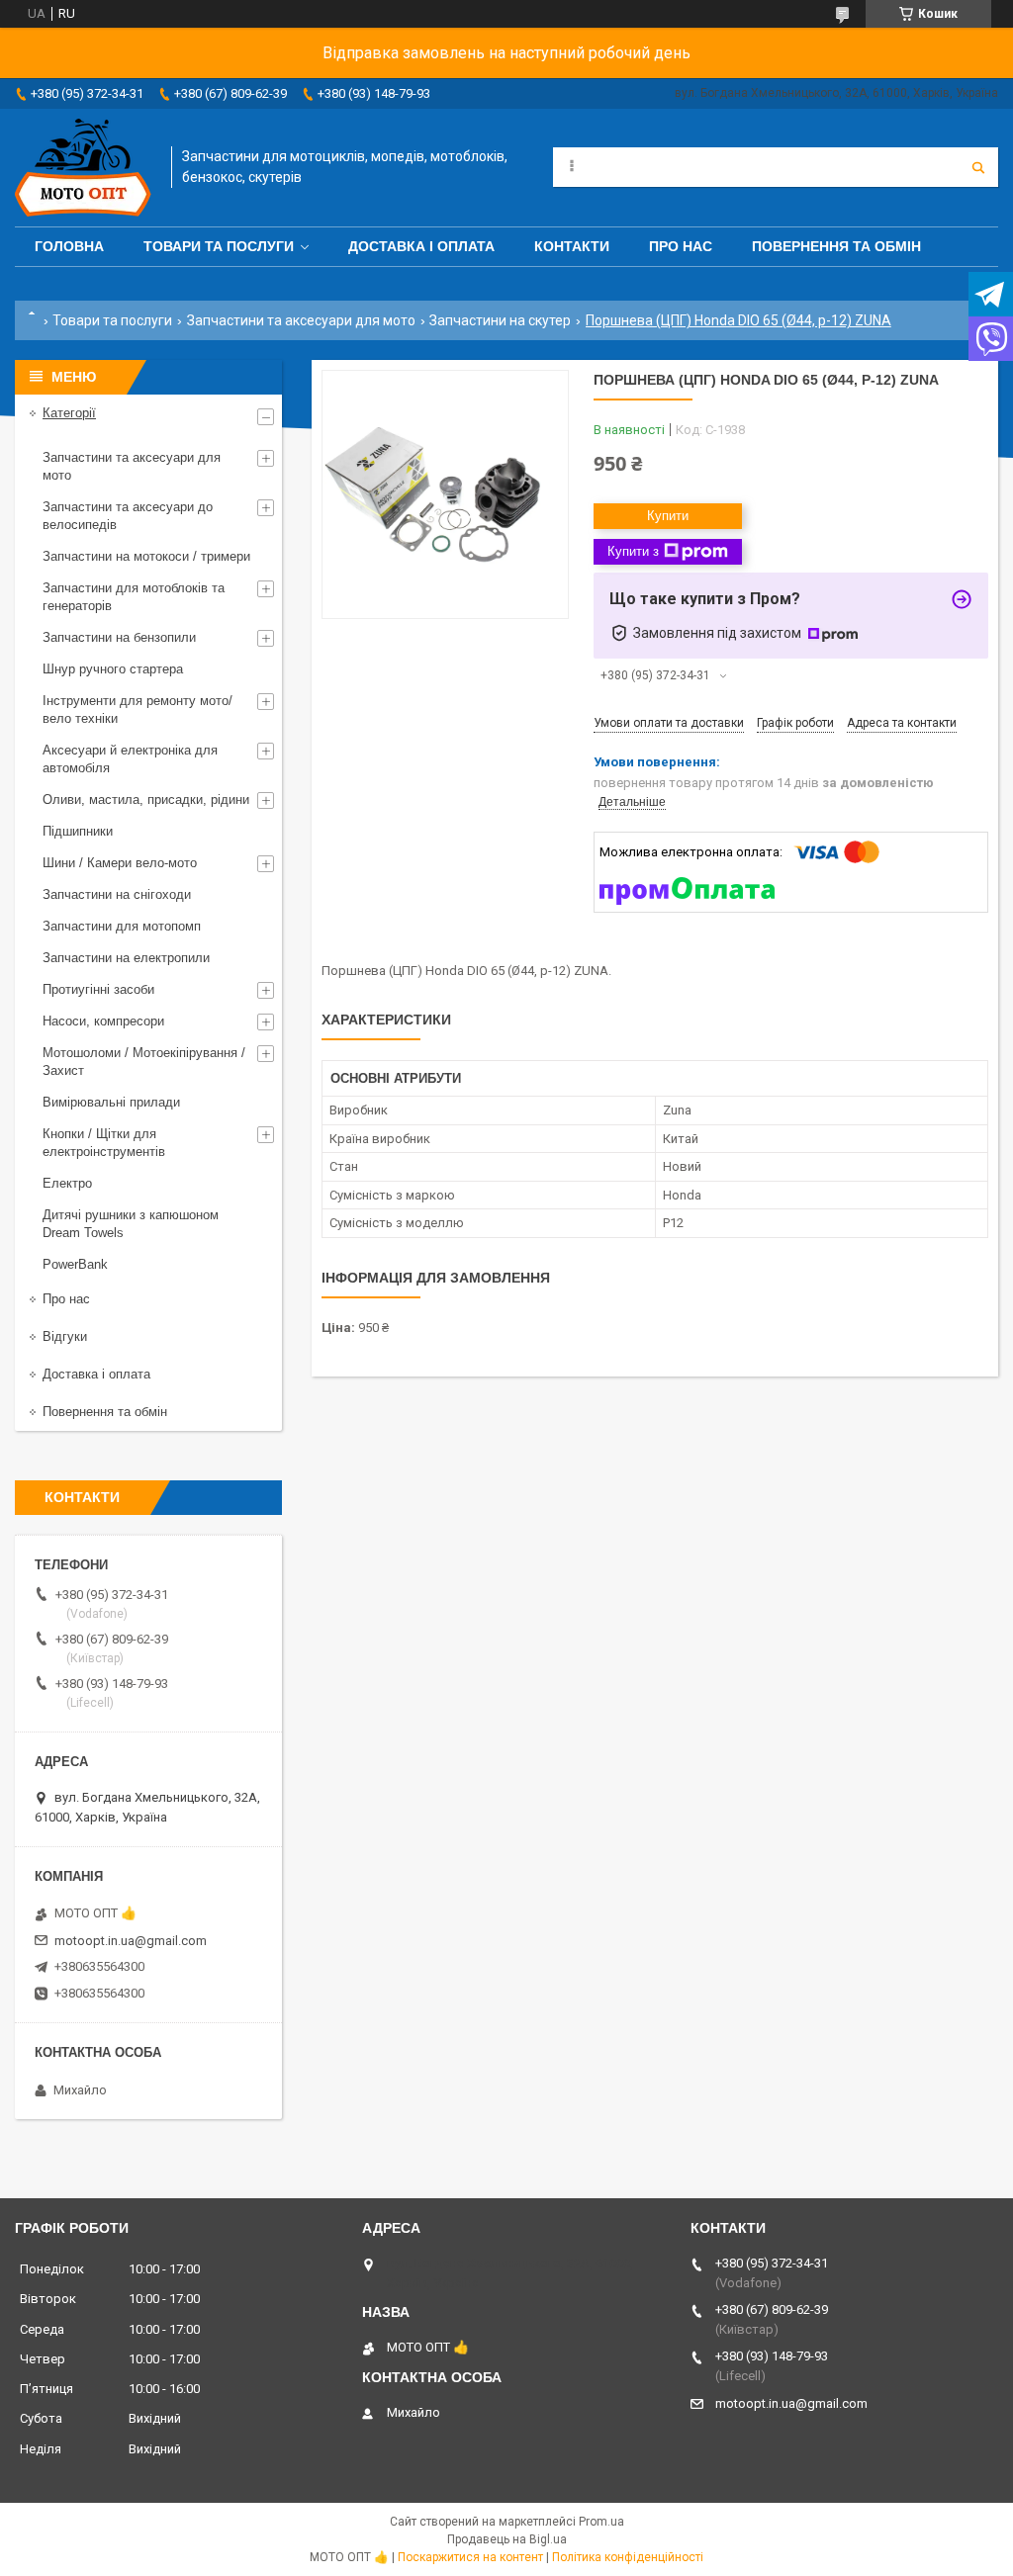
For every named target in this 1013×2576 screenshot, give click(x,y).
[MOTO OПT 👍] (83, 168)
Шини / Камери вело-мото (120, 863)
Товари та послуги (219, 246)
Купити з (633, 551)
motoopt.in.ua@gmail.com (131, 1941)
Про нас (681, 246)
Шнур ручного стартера (113, 669)
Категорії (69, 413)
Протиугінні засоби (98, 989)
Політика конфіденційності (628, 2557)
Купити (668, 516)
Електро (67, 1183)
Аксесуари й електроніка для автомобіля (130, 759)
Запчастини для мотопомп (122, 926)
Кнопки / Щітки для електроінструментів (104, 1143)
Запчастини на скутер (500, 320)
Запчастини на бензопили (119, 637)
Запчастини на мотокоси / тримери (146, 556)
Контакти (572, 246)
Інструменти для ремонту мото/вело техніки (138, 710)
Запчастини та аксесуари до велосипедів (128, 516)
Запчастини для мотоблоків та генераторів (134, 597)
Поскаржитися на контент (470, 2557)
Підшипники (78, 831)
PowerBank (75, 1264)
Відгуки (65, 1336)
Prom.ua (601, 2522)
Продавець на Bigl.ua (507, 2539)
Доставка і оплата (421, 246)
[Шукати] (978, 167)
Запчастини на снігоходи (117, 894)
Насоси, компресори (103, 1021)
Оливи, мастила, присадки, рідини (146, 799)
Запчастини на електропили (126, 958)
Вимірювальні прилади (111, 1102)
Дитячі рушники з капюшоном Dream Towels (131, 1224)
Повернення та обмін (836, 246)
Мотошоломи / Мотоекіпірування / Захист (144, 1062)
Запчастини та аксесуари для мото (301, 320)
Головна (69, 246)
